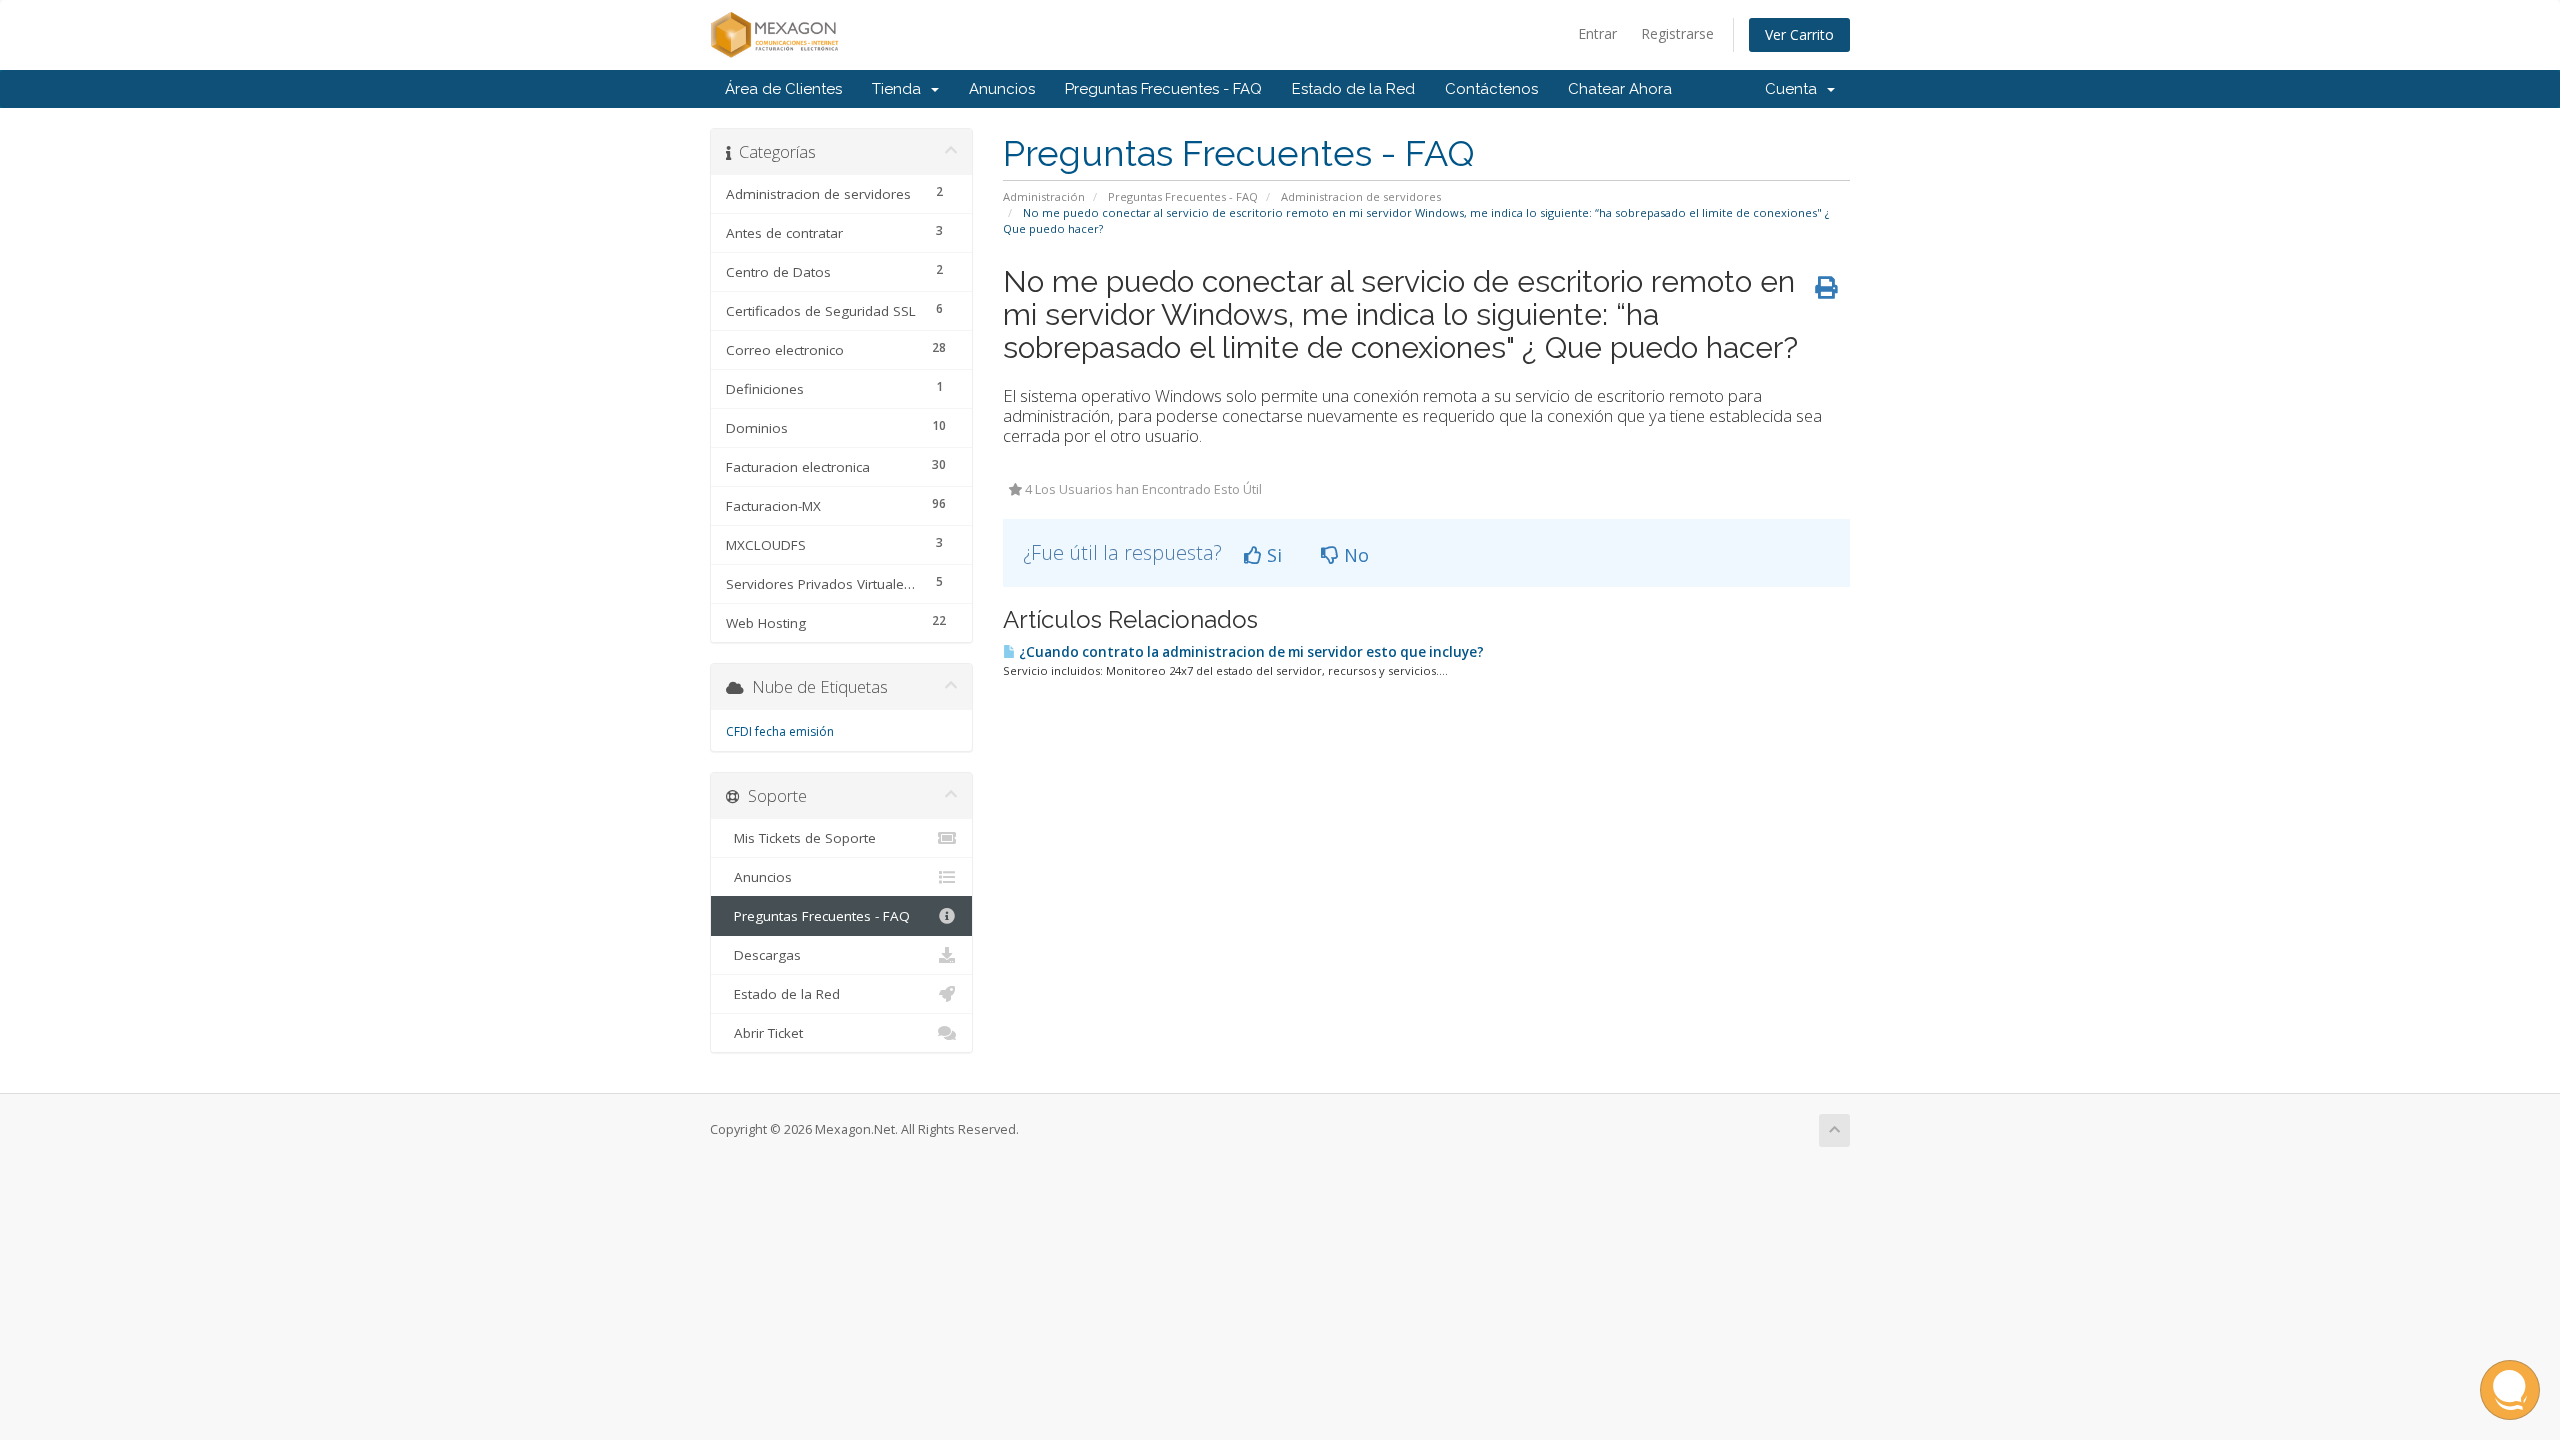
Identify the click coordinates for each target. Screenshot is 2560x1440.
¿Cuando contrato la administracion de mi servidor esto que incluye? (1250, 652)
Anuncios (1002, 89)
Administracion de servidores (1361, 196)
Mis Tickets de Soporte (801, 838)
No (1354, 555)
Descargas (763, 955)
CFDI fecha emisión (780, 731)
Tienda (900, 89)
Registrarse (1677, 33)
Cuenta (1795, 89)
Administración (1044, 196)
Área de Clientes (783, 89)
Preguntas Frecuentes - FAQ (1163, 89)
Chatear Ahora (1620, 89)
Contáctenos (1491, 89)
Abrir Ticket (764, 1033)
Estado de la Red (1353, 89)
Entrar (1597, 33)
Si (1272, 555)
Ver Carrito (1799, 34)
